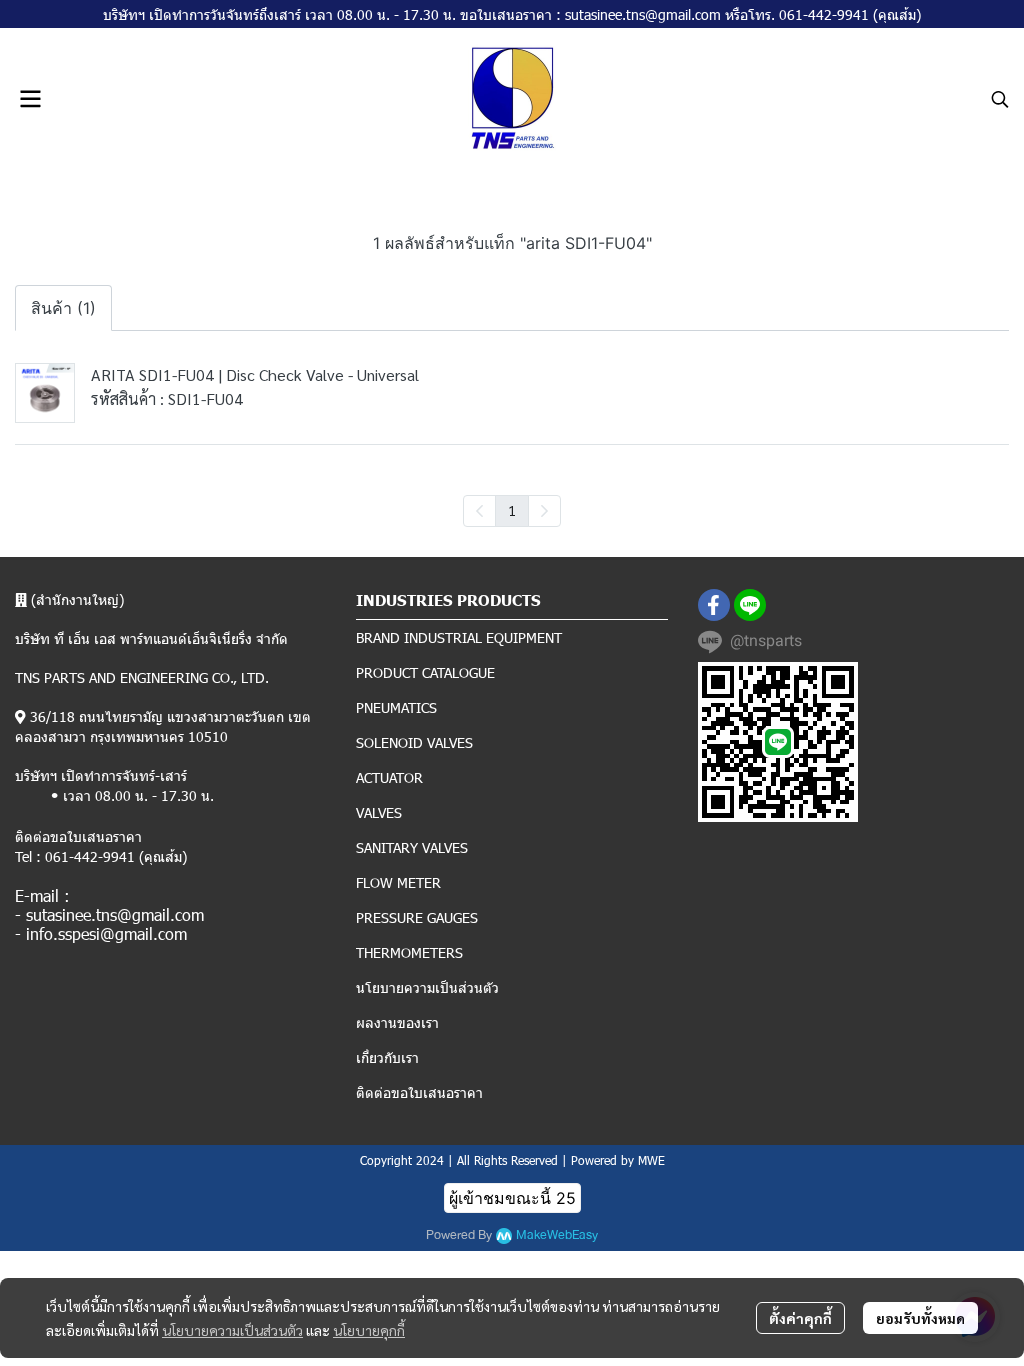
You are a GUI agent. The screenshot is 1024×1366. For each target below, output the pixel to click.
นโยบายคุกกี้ (369, 1330)
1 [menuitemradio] (512, 510)
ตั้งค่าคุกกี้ (800, 1318)
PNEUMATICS (396, 707)
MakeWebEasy (557, 1235)
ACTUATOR (389, 777)
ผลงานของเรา (397, 1022)
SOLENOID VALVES (414, 742)
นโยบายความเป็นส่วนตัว (232, 1330)
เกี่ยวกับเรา (387, 1057)
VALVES (379, 812)
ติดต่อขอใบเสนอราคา (419, 1092)
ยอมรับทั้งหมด (920, 1318)
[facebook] (714, 605)
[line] (750, 605)
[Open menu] (30, 99)
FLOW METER (398, 882)
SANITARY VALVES (412, 847)
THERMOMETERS (409, 952)
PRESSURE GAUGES (417, 917)
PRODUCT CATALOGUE (425, 672)
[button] (1000, 99)
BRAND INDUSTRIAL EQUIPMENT (459, 637)
